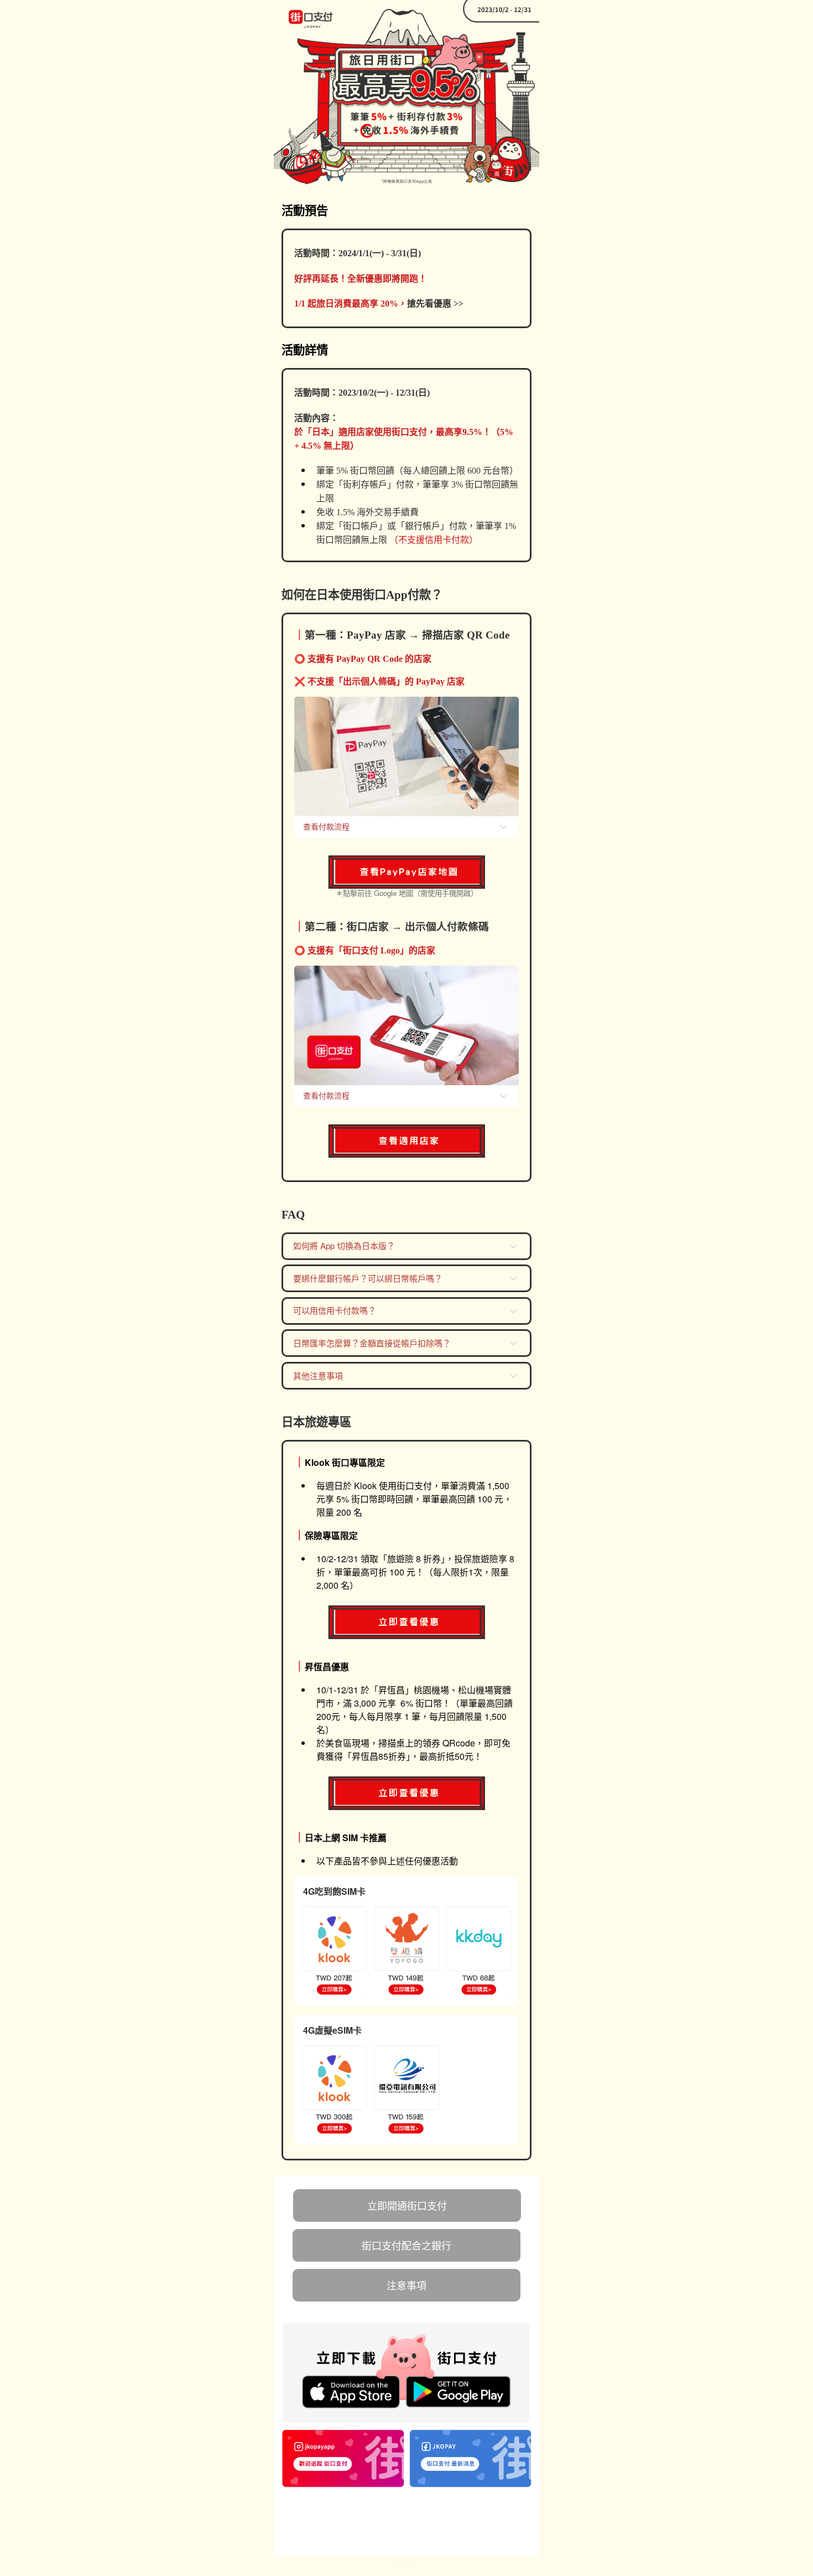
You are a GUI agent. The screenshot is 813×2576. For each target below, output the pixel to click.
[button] (407, 821)
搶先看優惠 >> (435, 304)
